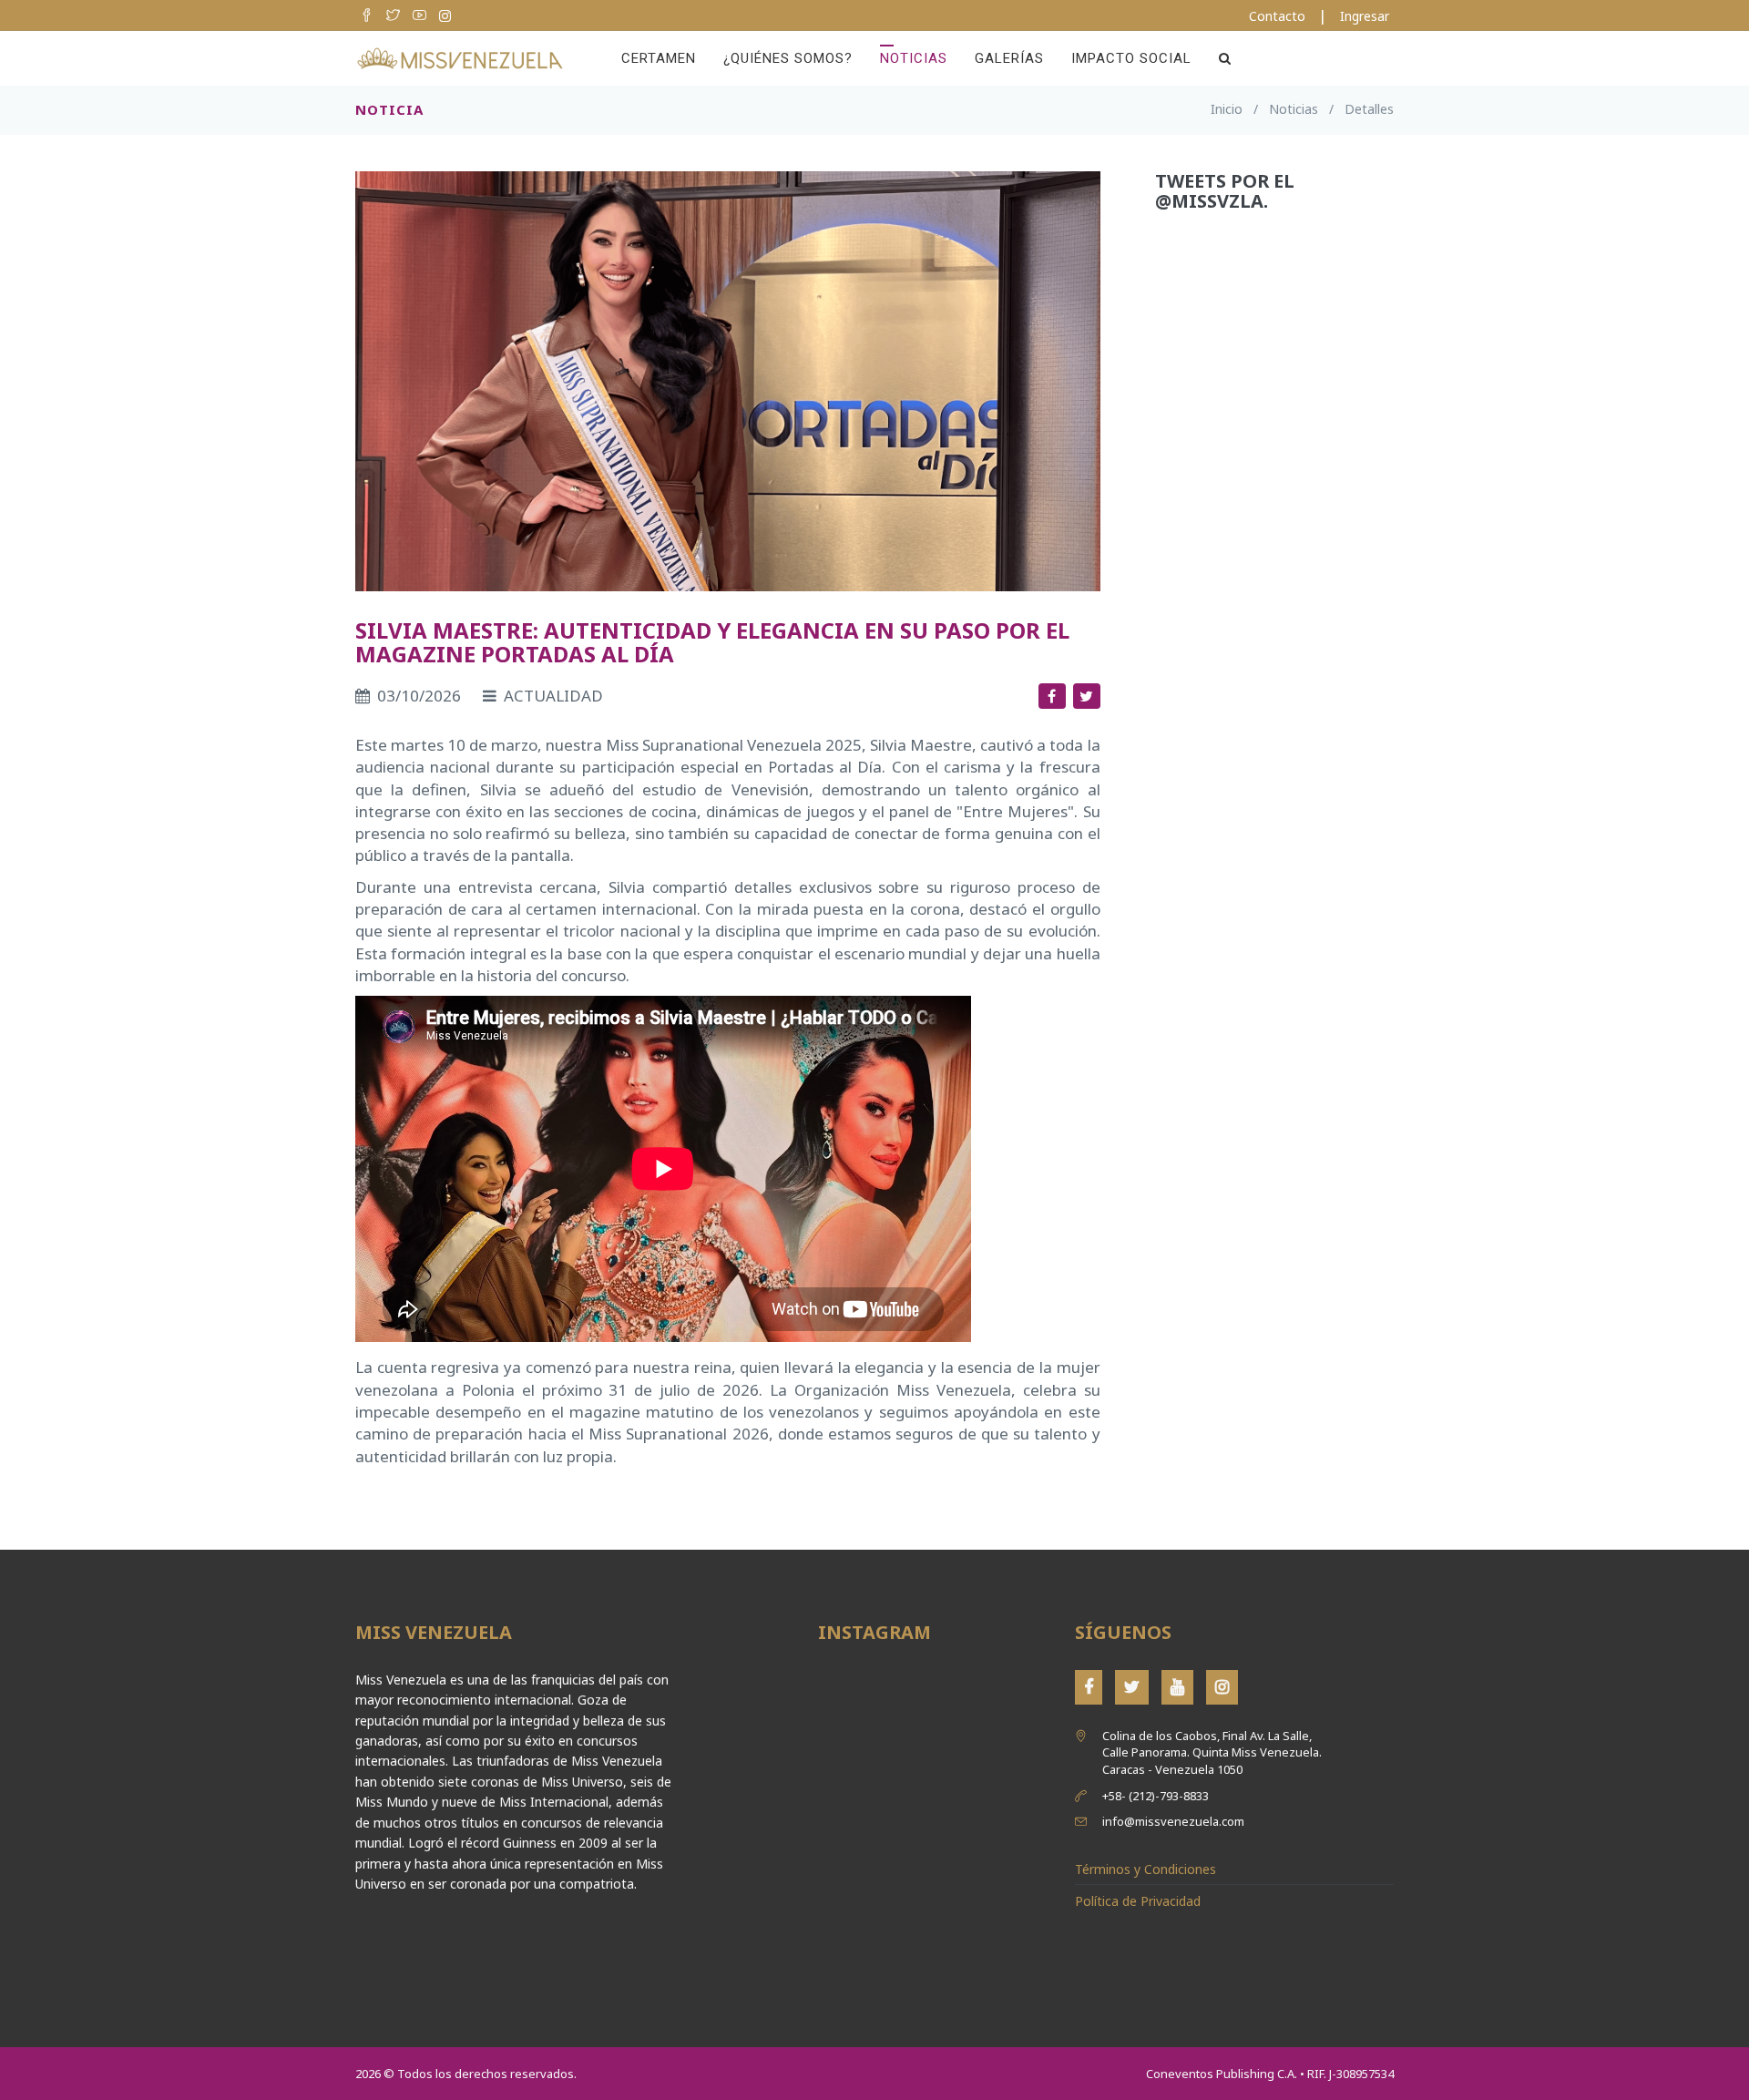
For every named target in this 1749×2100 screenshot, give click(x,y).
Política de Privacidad (1138, 1901)
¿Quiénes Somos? (788, 58)
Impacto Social (1131, 58)
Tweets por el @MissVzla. (1225, 191)
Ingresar (1365, 16)
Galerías (1009, 58)
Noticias (914, 58)
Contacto (1277, 16)
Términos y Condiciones (1146, 1869)
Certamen (659, 58)
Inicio (1227, 109)
